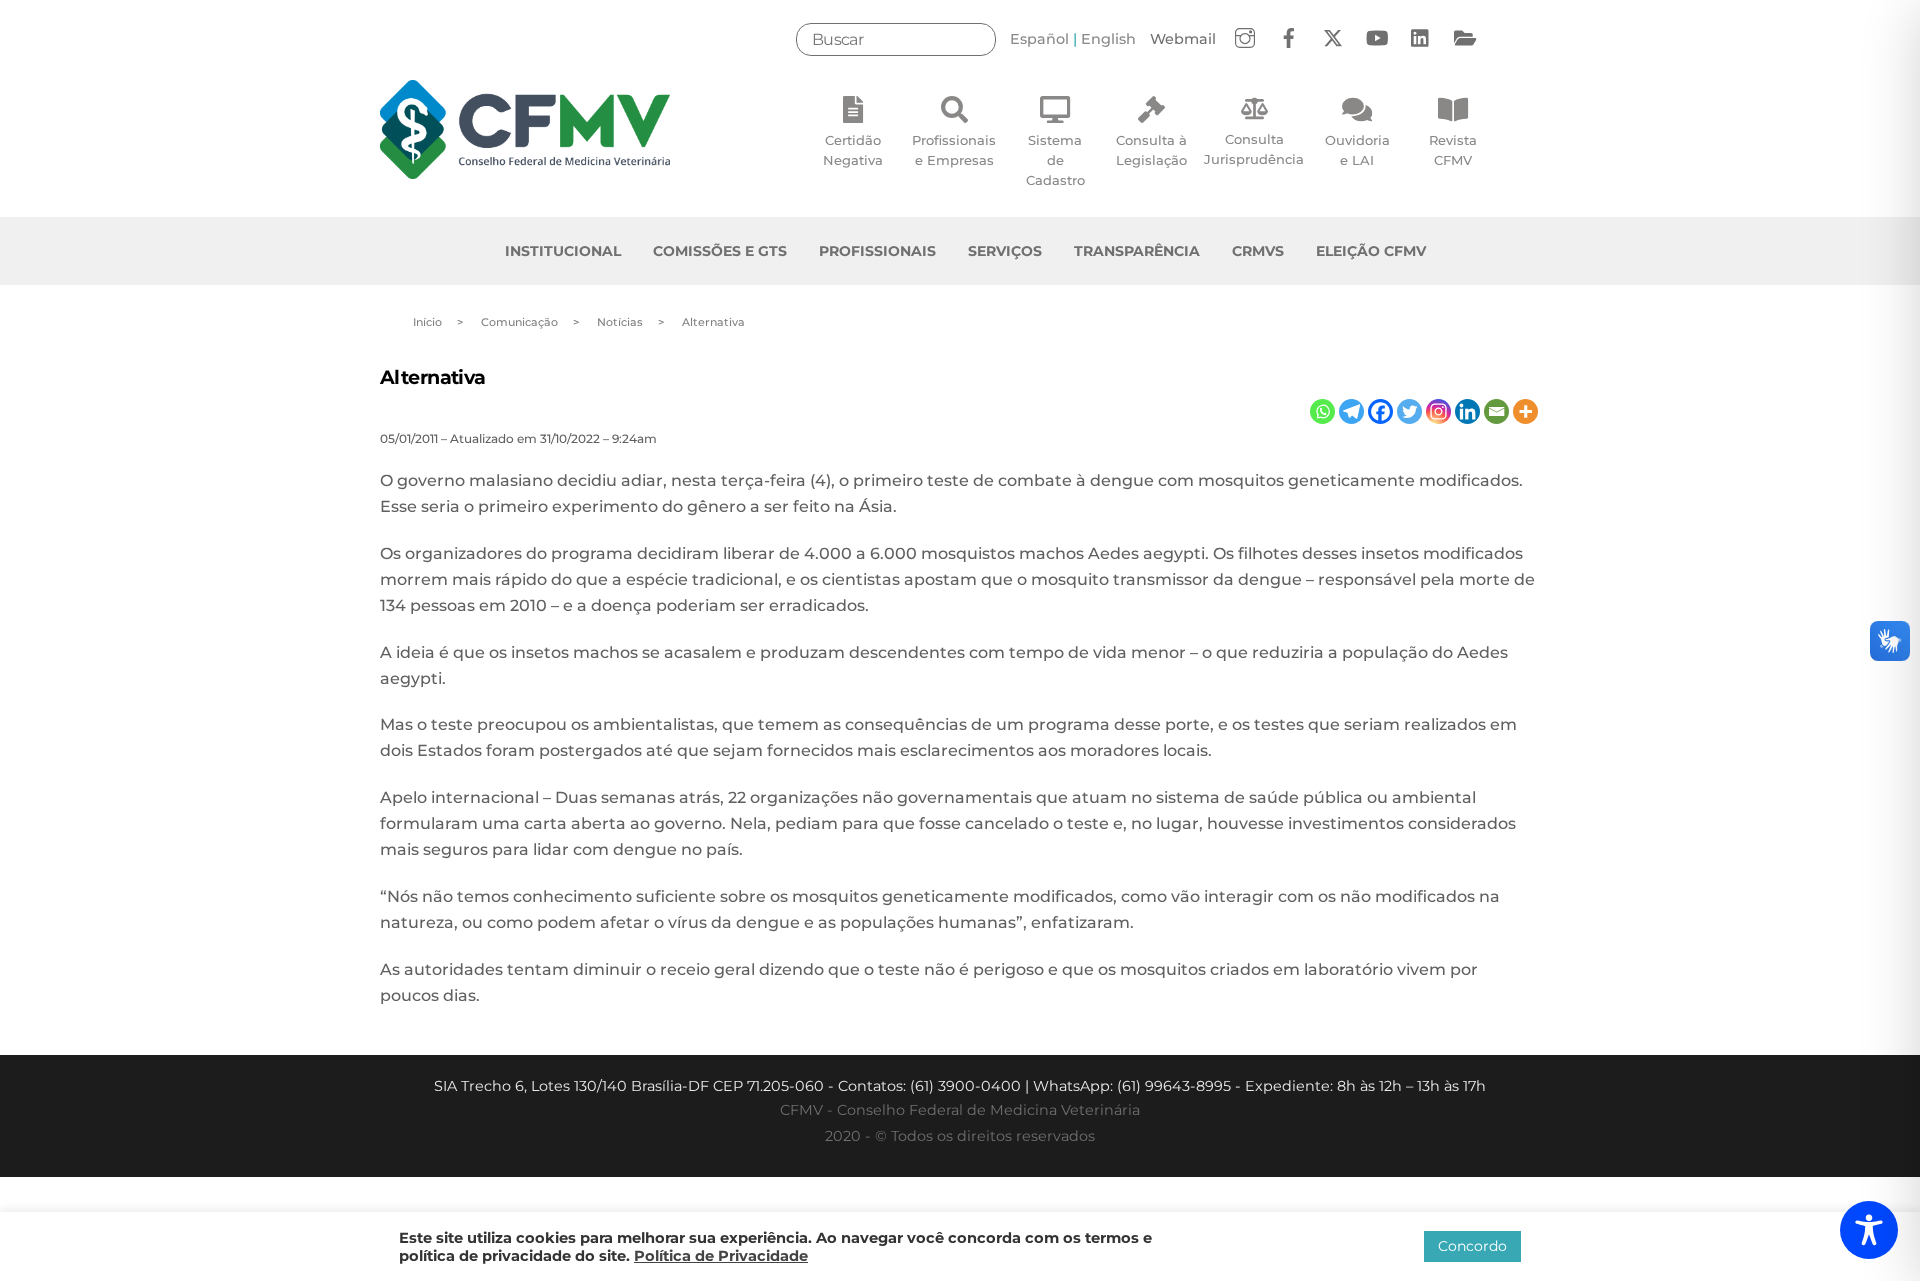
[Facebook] (1380, 411)
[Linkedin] (1467, 411)
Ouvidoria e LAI (1357, 150)
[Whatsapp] (1322, 411)
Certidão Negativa (853, 150)
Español (1039, 39)
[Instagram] (1438, 411)
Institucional (563, 251)
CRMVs (1258, 251)
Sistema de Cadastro (1055, 160)
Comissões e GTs (720, 251)
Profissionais (877, 251)
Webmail (1183, 39)
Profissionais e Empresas (954, 150)
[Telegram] (1351, 411)
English (1108, 39)
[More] (1525, 411)
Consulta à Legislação (1151, 150)
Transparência (1137, 251)
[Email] (1496, 411)
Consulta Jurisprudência (1254, 149)
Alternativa (433, 377)
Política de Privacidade (721, 1256)
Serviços (1005, 251)
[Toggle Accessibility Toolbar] (1869, 1230)
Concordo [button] (1472, 1246)
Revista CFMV (1453, 150)
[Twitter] (1409, 411)
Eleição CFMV (1371, 251)
